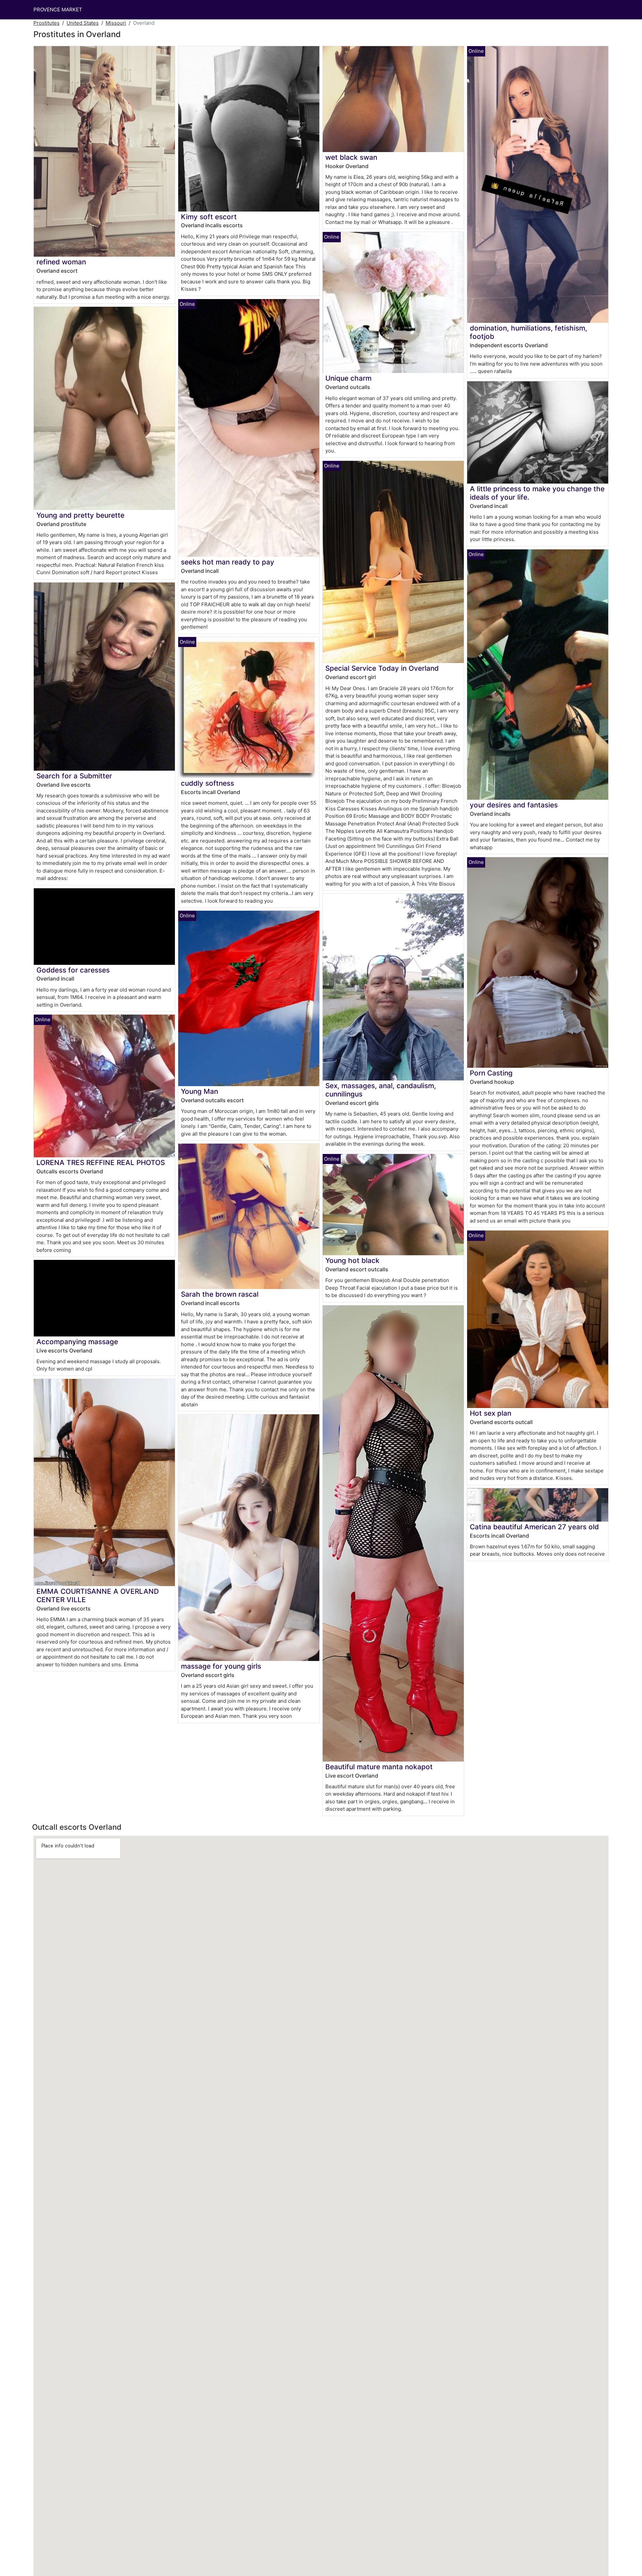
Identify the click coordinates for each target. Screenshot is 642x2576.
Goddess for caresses (73, 970)
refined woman (61, 262)
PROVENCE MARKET (58, 10)
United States (83, 23)
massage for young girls (221, 1666)
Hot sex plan (491, 1413)
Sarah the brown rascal (220, 1294)
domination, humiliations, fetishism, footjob (528, 332)
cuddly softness (207, 783)
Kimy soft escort (209, 217)
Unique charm (348, 378)
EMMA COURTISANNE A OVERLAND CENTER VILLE (98, 1595)
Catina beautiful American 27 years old (534, 1527)
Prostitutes (46, 23)
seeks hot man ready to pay (228, 562)
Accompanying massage (77, 1342)
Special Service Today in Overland (382, 668)
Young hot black (352, 1260)
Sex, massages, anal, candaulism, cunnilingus (381, 1090)
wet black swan (351, 157)
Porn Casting (491, 1073)
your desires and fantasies (514, 805)
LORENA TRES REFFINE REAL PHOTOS (101, 1163)
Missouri (116, 23)
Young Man (199, 1091)
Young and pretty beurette (80, 515)
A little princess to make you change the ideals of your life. (537, 493)
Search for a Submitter (74, 776)
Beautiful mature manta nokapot (379, 1767)
